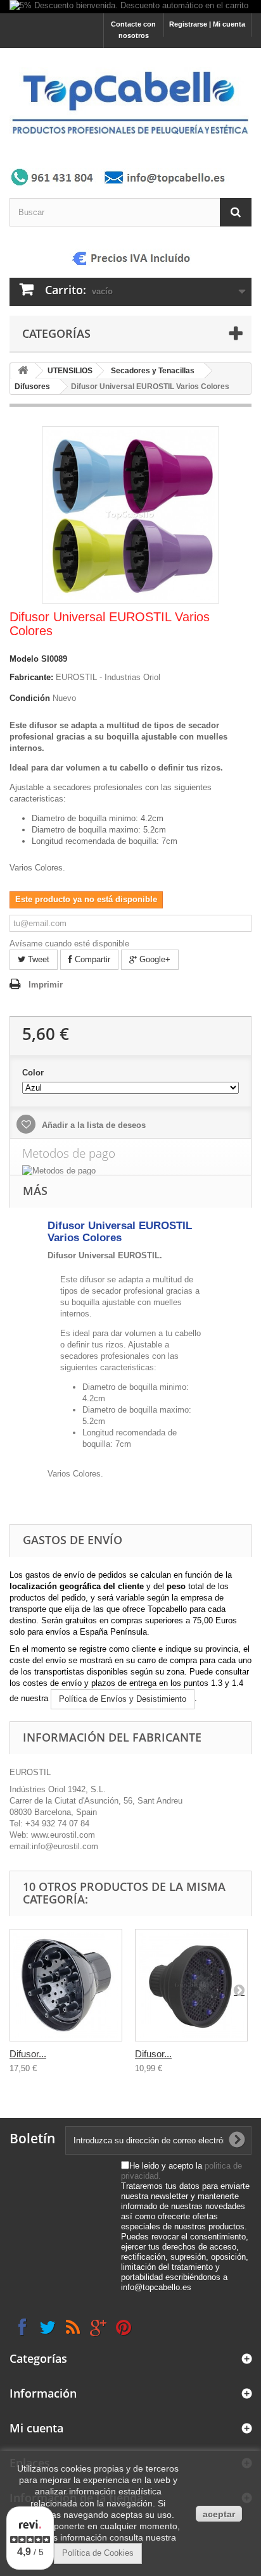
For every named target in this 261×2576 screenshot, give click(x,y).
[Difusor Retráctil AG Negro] (191, 1985)
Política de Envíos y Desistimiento (123, 1699)
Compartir (91, 959)
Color (34, 1073)
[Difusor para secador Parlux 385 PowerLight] (66, 1985)
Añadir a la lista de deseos (92, 1125)
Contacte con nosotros (133, 30)
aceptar (219, 2514)
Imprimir (46, 985)
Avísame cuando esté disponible (69, 944)
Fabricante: (31, 677)
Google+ (154, 959)
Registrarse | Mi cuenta (207, 24)
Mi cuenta (36, 2428)
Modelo (24, 659)
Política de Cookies (98, 2553)
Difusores (32, 387)
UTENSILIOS (70, 371)
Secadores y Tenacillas (153, 371)
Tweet (37, 959)
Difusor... (28, 2054)
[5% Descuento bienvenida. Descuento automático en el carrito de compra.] (130, 7)
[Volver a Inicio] (23, 371)
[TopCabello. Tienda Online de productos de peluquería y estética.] (130, 102)
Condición (30, 698)
